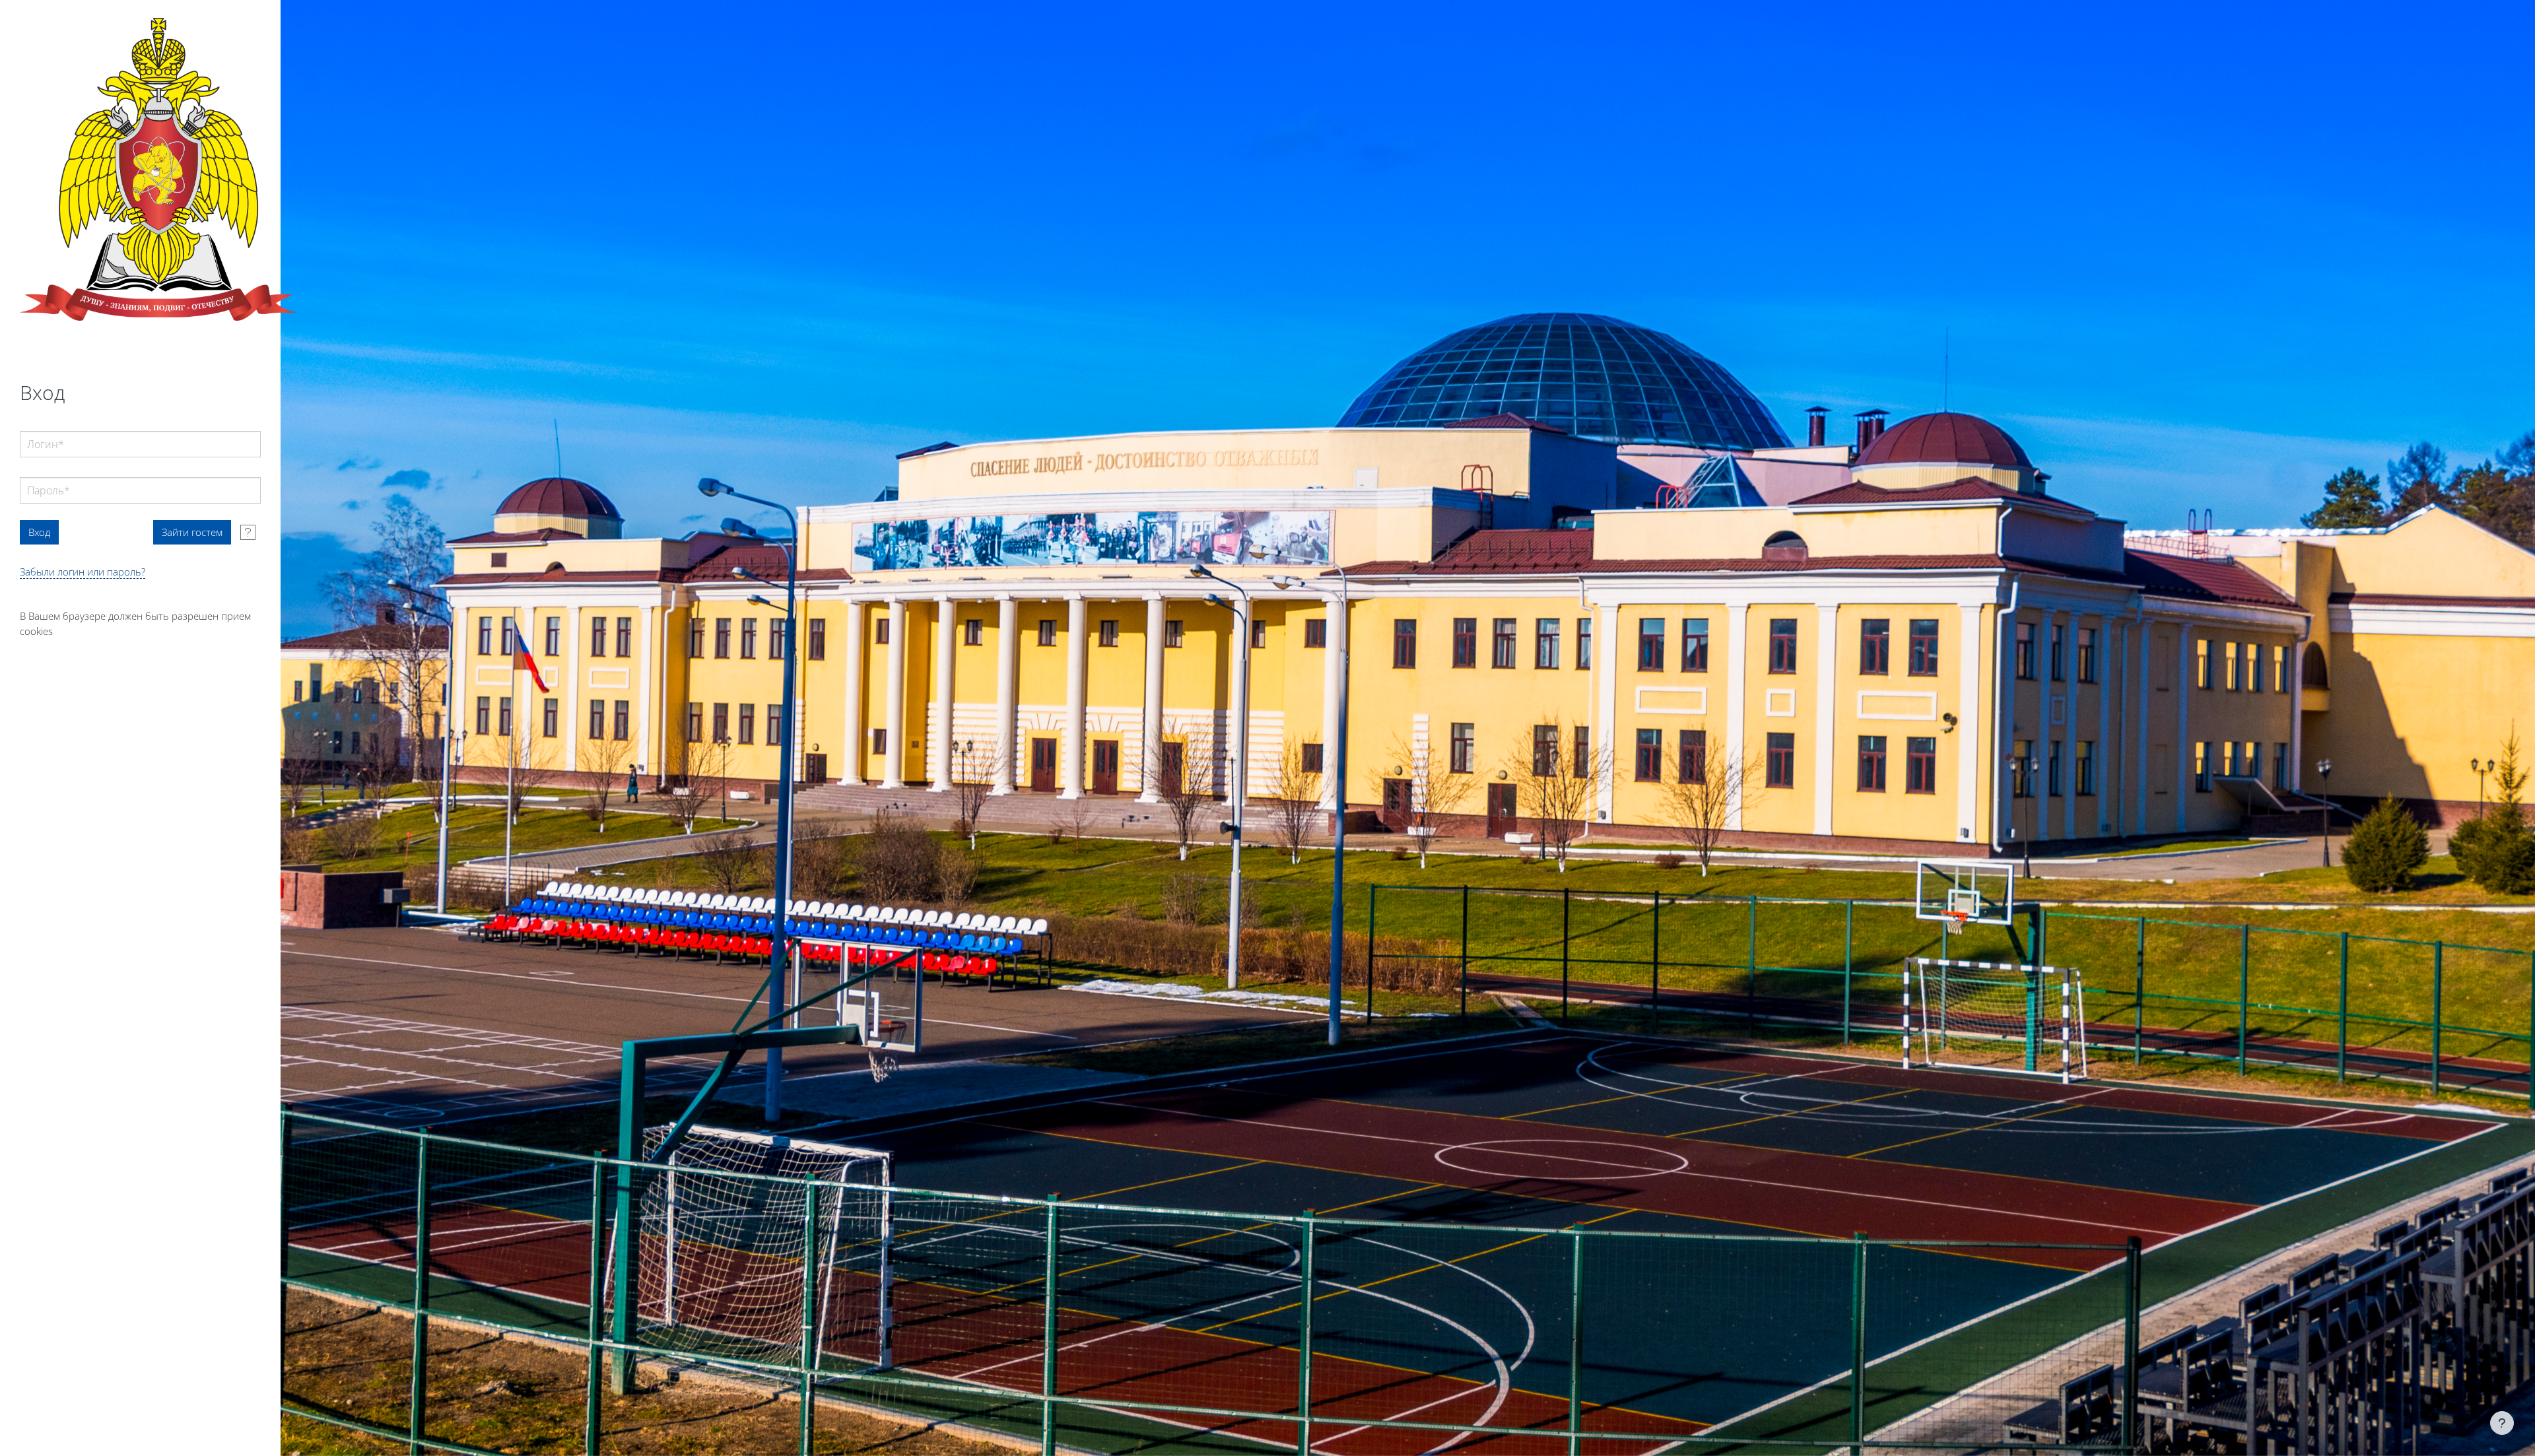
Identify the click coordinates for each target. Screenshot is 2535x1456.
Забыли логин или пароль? (83, 572)
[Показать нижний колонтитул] (2502, 1423)
